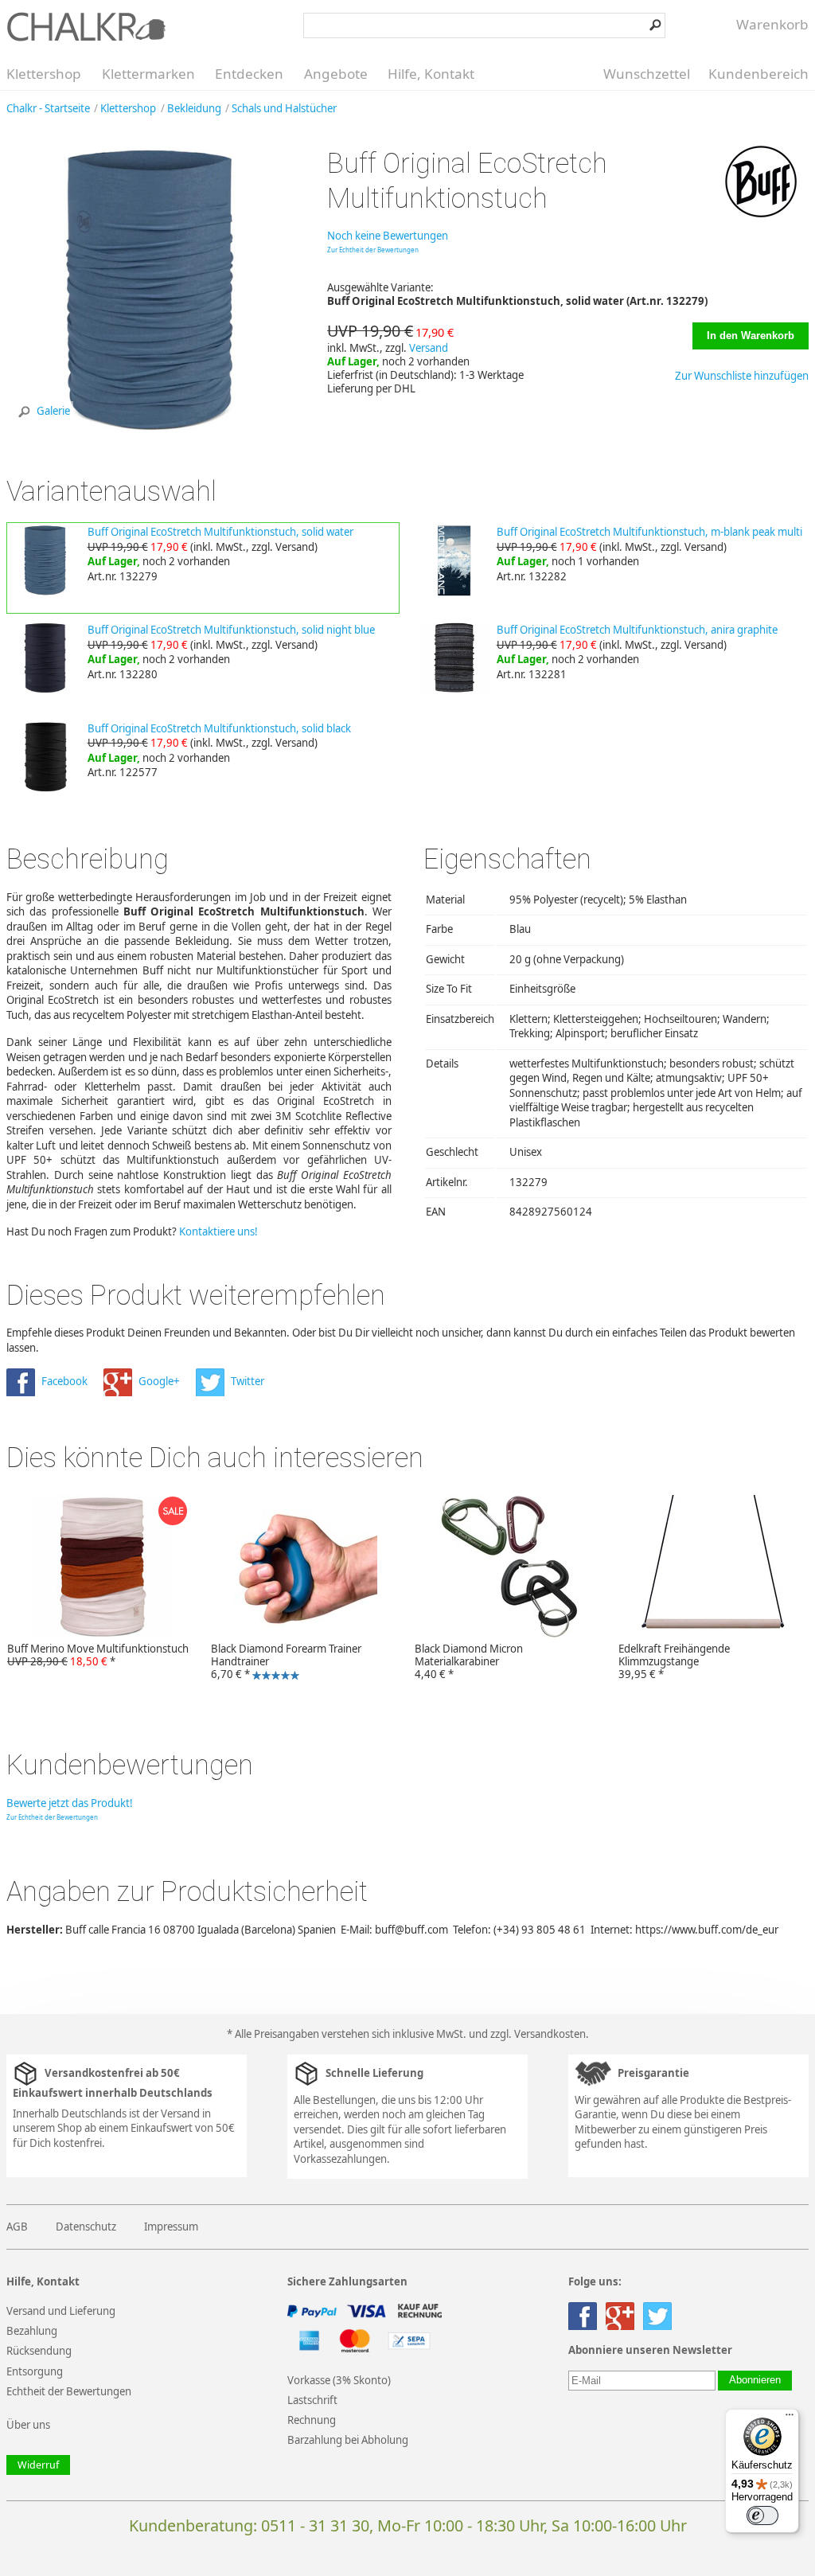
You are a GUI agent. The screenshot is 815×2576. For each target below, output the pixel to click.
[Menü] (790, 2418)
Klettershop (44, 74)
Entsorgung (35, 2371)
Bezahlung (32, 2331)
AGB (17, 2227)
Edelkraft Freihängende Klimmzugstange (674, 1661)
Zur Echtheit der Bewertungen (373, 250)
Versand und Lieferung (61, 2311)
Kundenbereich (758, 74)
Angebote (336, 74)
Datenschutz (86, 2227)
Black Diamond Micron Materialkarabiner (469, 1661)
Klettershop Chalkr (86, 26)
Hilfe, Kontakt (431, 74)
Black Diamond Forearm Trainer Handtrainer (283, 1663)
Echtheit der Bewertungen (69, 2391)
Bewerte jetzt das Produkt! (70, 1803)
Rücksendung (39, 2351)
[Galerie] (151, 431)
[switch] (762, 2516)
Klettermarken (148, 74)
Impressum (171, 2227)
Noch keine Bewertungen (388, 236)
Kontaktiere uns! (218, 1231)
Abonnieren (755, 2380)
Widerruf (38, 2465)
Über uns (28, 2425)
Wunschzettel (647, 74)
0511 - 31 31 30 (315, 2525)
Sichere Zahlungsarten (347, 2282)
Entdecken (249, 74)
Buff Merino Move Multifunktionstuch (98, 1655)
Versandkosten (550, 2034)
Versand (429, 348)
